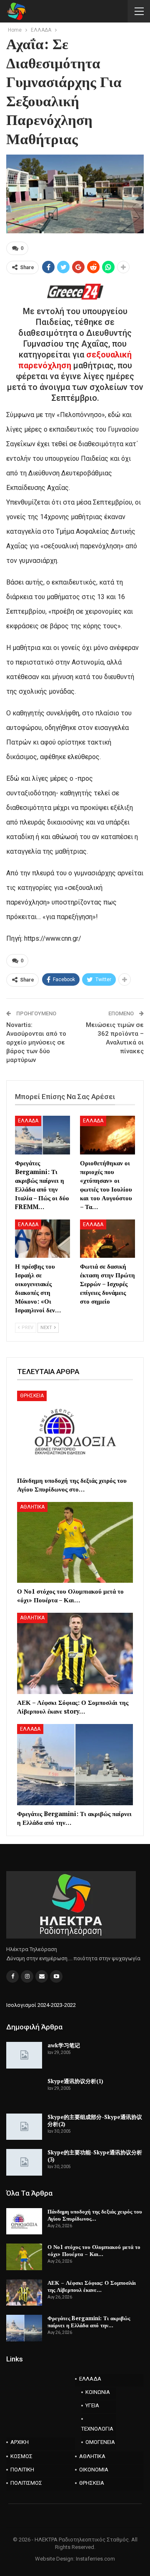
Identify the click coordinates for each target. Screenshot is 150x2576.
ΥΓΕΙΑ (92, 2405)
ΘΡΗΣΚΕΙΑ (32, 1396)
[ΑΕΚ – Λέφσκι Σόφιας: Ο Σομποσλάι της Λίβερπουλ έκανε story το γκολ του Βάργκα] (75, 1653)
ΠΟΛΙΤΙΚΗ (22, 2470)
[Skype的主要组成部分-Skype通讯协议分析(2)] (24, 2127)
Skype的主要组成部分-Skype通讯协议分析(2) (95, 2120)
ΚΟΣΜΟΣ (21, 2456)
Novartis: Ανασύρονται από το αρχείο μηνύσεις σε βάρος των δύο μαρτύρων (36, 1042)
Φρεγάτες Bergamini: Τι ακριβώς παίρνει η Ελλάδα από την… (89, 2322)
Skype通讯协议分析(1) (75, 2081)
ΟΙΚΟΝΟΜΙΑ (94, 2470)
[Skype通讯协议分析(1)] (24, 2091)
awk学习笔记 (64, 2045)
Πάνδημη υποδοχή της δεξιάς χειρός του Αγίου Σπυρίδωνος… (95, 2215)
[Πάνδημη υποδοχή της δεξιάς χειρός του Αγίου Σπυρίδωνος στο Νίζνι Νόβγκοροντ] (75, 1431)
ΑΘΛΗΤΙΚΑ (32, 1507)
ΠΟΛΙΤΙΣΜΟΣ (26, 2483)
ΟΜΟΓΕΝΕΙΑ (100, 2442)
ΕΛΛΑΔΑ (28, 1121)
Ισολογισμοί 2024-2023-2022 (41, 2005)
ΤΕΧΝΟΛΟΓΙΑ (97, 2429)
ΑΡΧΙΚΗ (20, 2442)
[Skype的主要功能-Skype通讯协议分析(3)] (24, 2162)
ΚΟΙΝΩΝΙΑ (98, 2392)
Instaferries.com (95, 2559)
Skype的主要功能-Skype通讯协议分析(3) (95, 2156)
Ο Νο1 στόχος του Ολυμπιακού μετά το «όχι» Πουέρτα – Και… (94, 2250)
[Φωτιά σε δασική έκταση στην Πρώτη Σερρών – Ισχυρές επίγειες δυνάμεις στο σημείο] (107, 1239)
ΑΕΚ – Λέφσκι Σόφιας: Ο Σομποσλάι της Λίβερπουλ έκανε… (92, 2286)
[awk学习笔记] (24, 2055)
